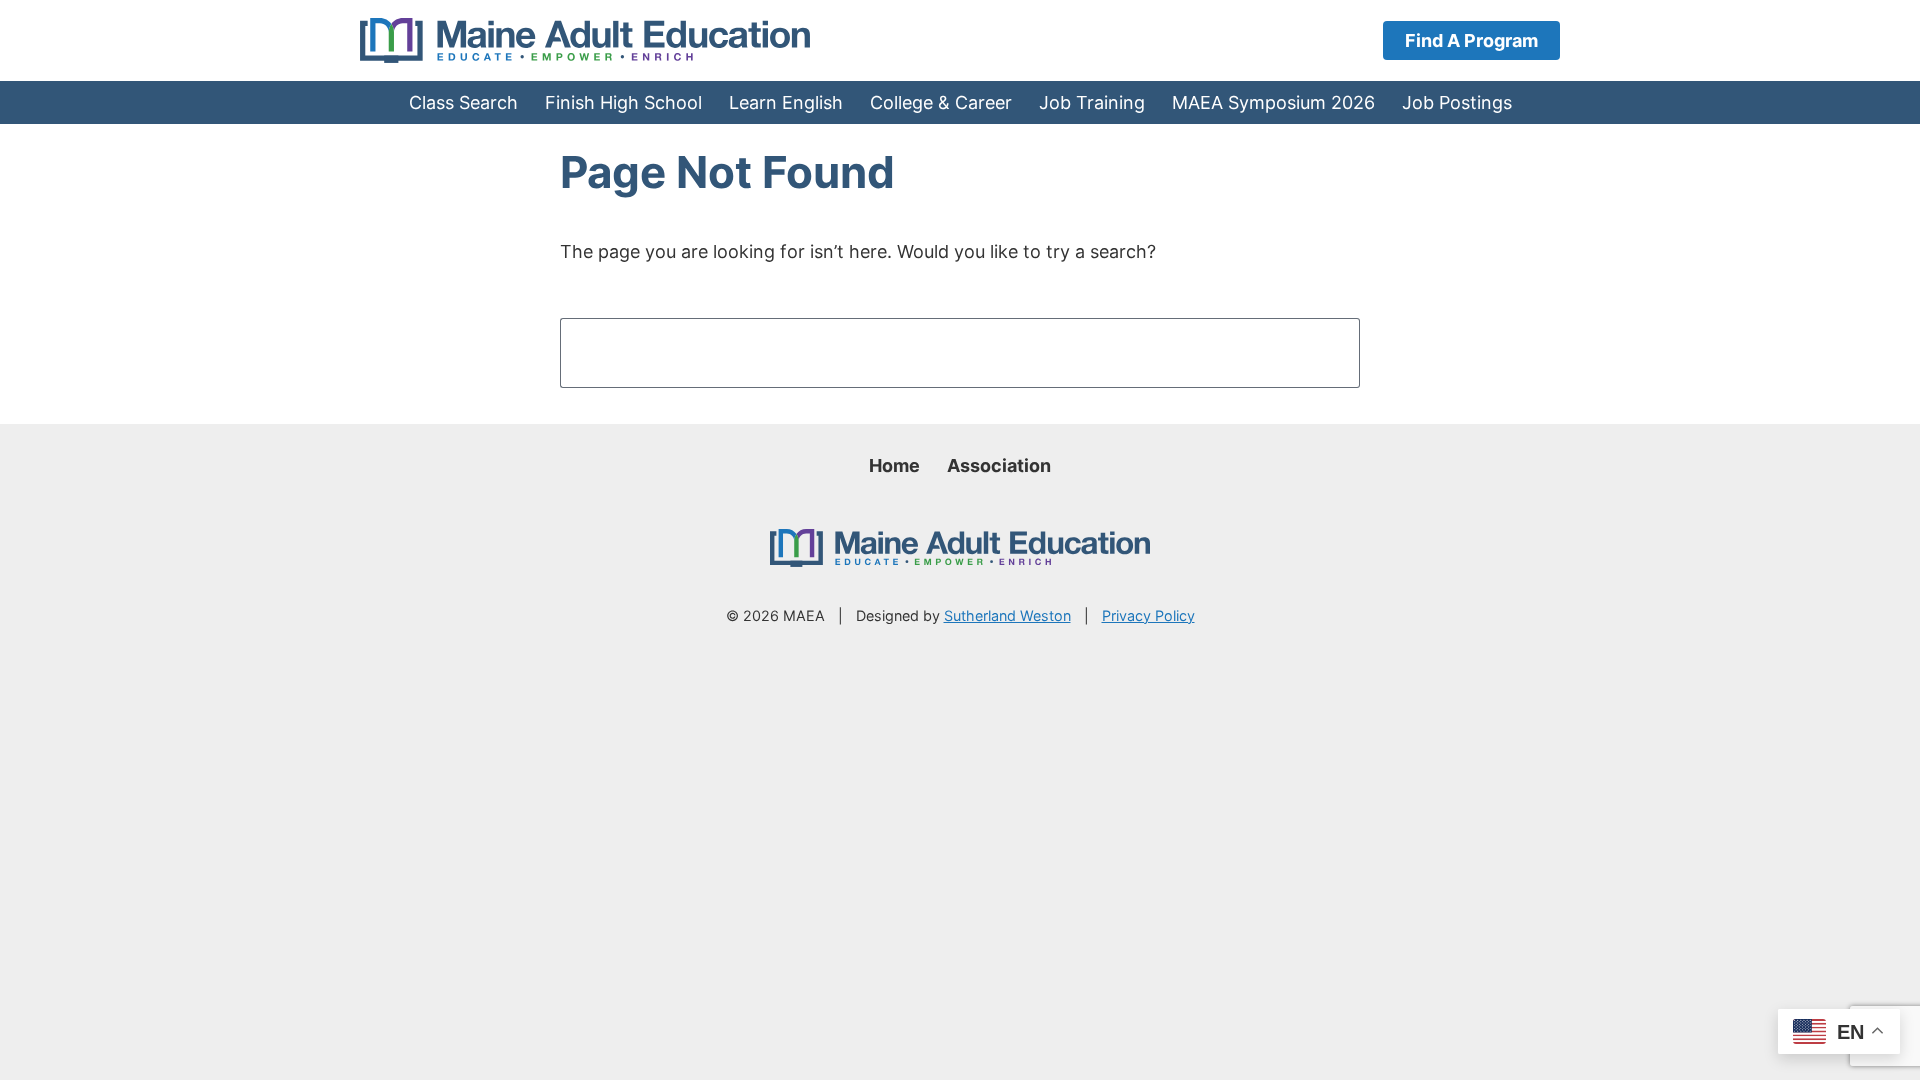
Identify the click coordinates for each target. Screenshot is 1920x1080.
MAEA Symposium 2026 (1273, 102)
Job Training (1092, 102)
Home (894, 465)
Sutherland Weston (1007, 615)
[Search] (1312, 353)
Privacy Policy (1148, 615)
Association (999, 465)
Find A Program (1471, 40)
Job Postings (1457, 102)
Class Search (463, 102)
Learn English (786, 102)
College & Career (941, 102)
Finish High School (623, 102)
